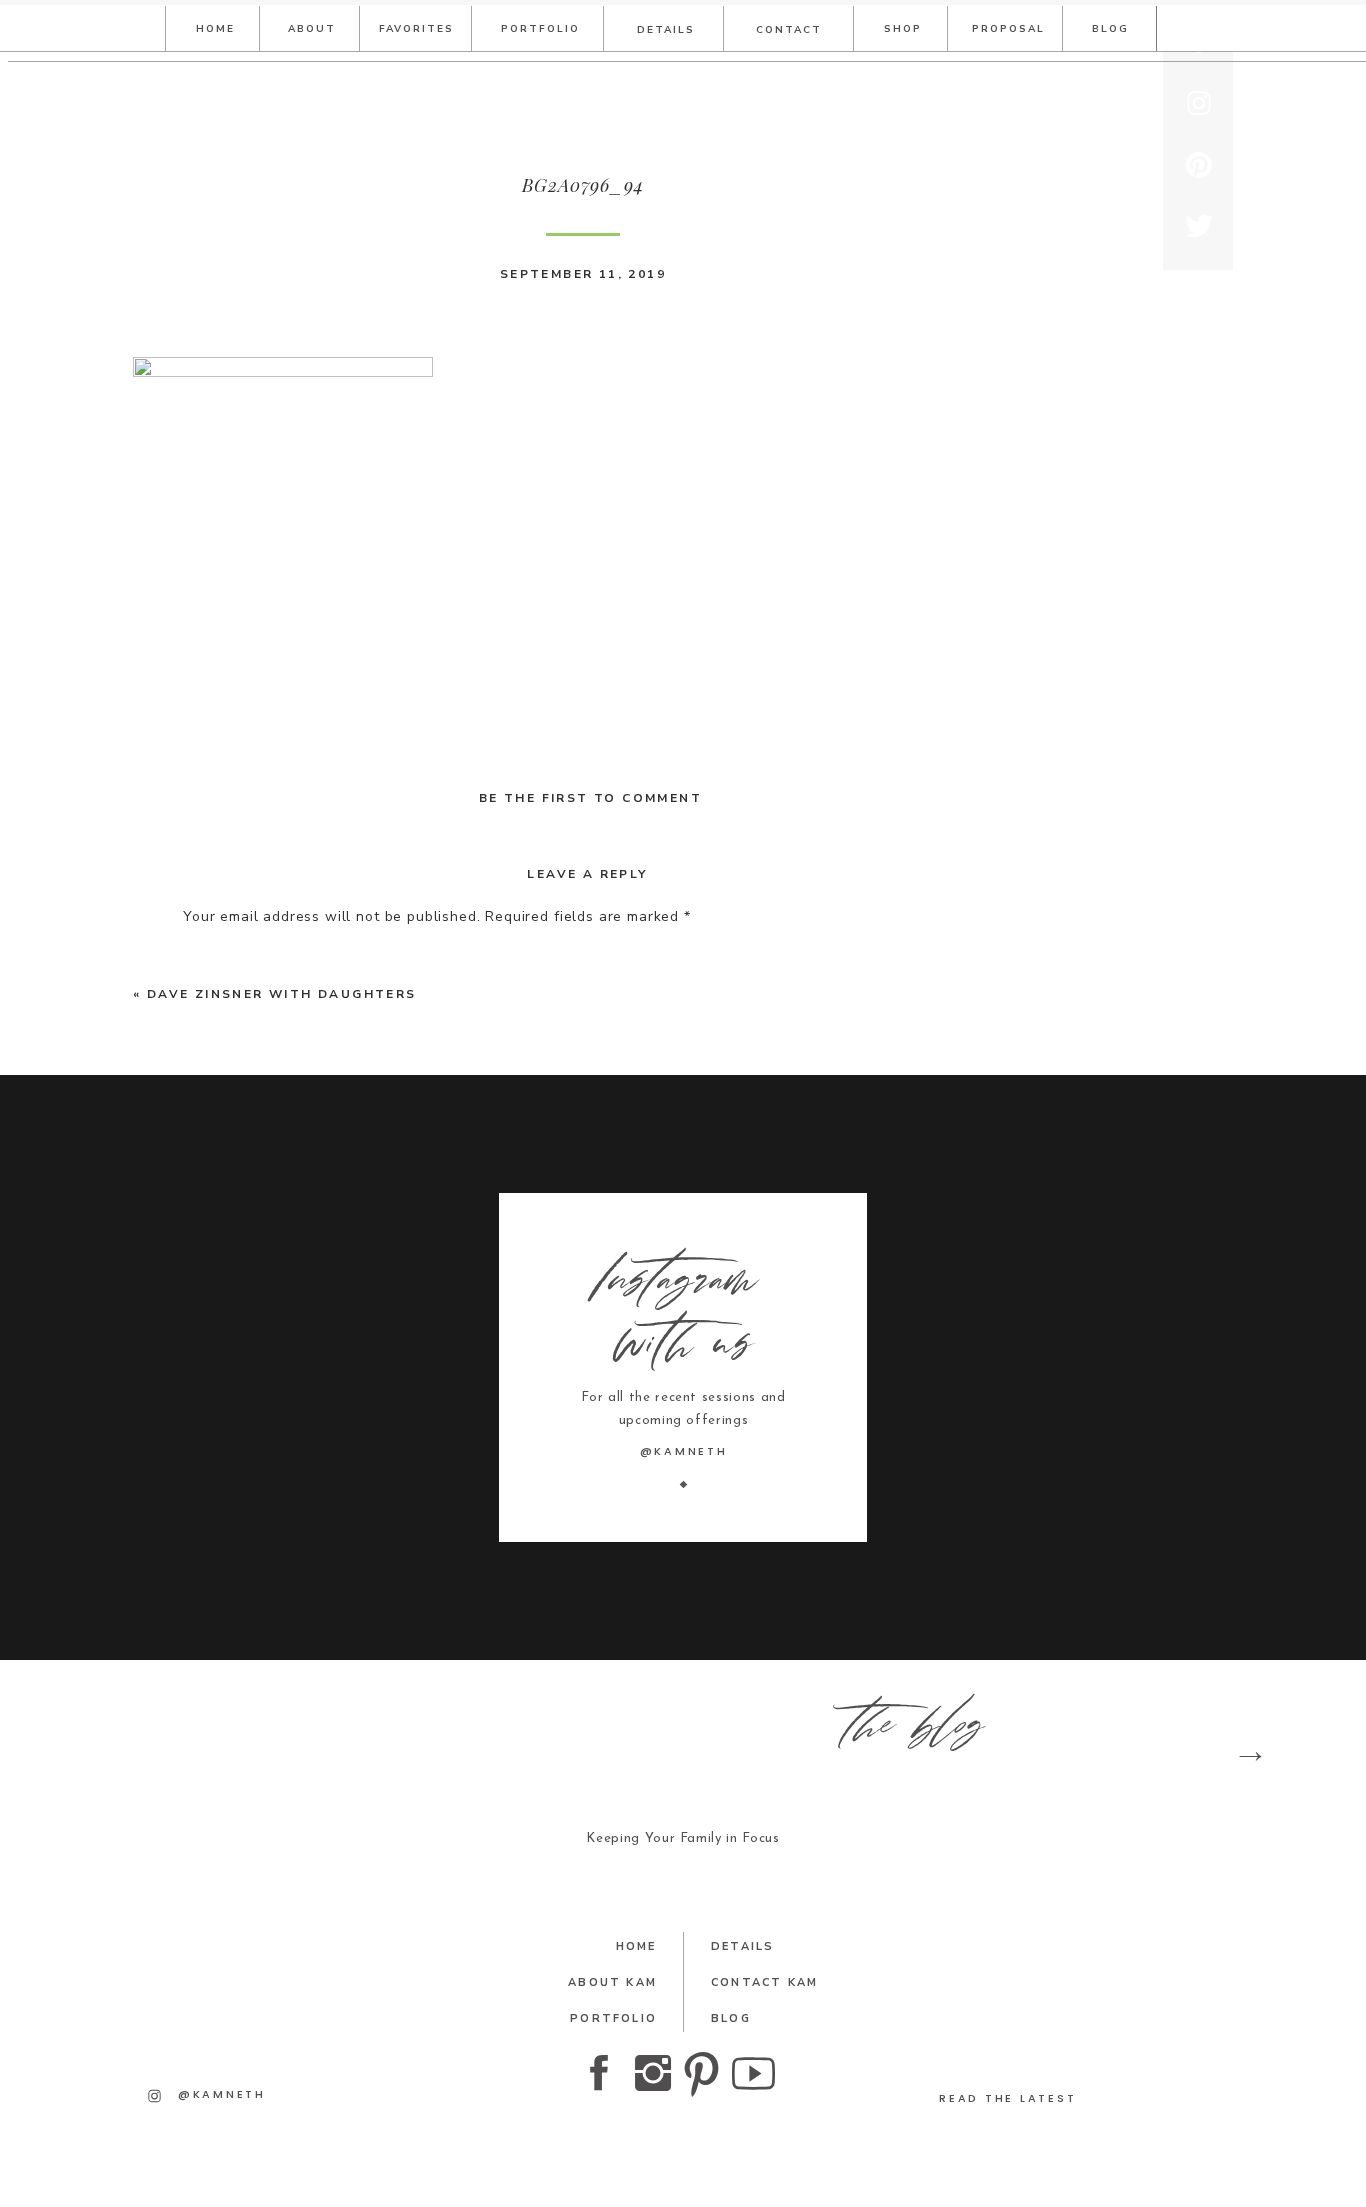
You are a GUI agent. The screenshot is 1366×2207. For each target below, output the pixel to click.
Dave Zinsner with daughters (282, 994)
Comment (222, 955)
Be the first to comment (590, 798)
